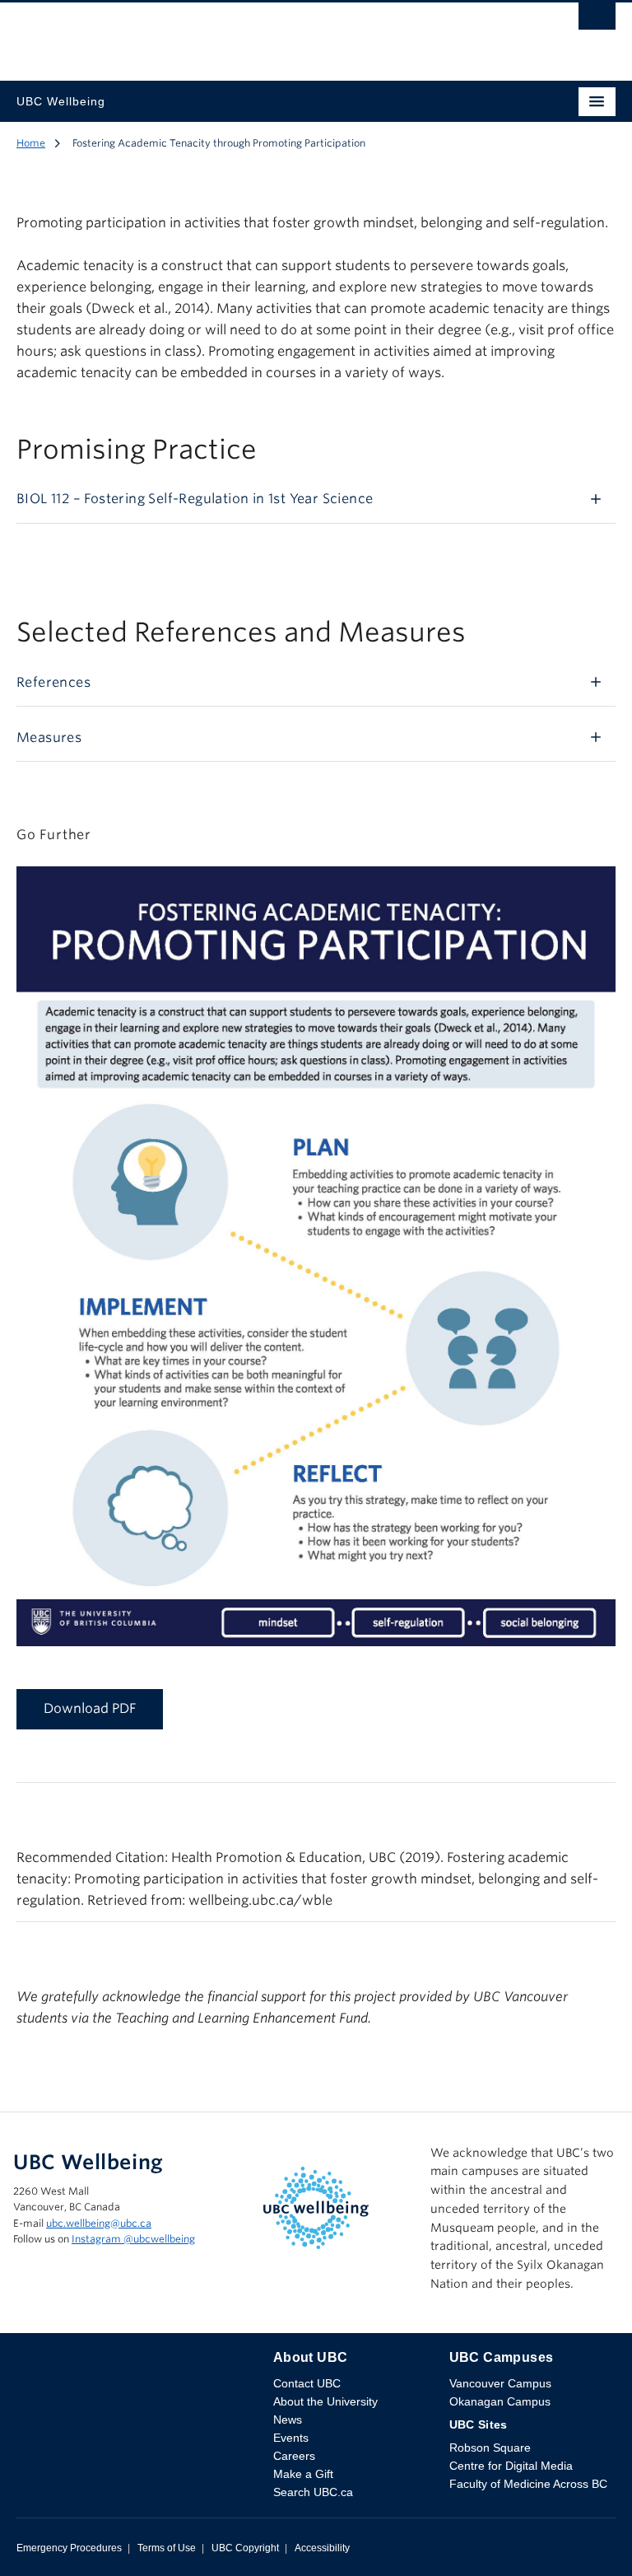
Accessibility (322, 2548)
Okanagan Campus (500, 2401)
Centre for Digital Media (511, 2466)
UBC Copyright (245, 2548)
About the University (325, 2401)
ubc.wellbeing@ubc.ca (99, 2223)
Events (291, 2438)
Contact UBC (307, 2383)
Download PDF (90, 1708)
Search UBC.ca (313, 2492)
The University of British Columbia (226, 34)
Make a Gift (303, 2474)
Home (31, 143)
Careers (294, 2456)
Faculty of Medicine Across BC (528, 2484)
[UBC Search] (597, 21)
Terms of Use (167, 2548)
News (288, 2420)
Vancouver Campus (500, 2383)
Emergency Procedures (69, 2548)
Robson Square (490, 2448)
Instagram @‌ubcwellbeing (133, 2239)
